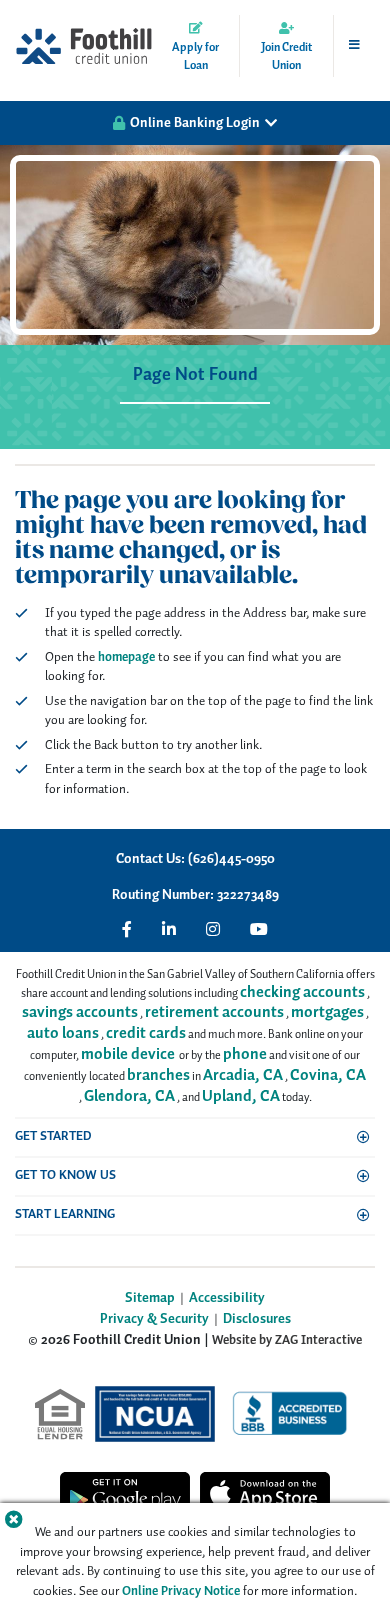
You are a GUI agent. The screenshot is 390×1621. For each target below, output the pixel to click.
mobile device (128, 1054)
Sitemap (150, 1298)
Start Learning (65, 1214)
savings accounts (80, 1012)
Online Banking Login (195, 123)
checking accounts (302, 992)
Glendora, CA (129, 1096)
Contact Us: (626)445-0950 (195, 859)
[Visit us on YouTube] (259, 929)
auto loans (63, 1033)
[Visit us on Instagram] (213, 929)
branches (158, 1075)
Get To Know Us (65, 1175)
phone (245, 1054)
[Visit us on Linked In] (169, 929)
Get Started (53, 1136)
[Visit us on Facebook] (127, 929)
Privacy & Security (154, 1319)
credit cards (146, 1033)
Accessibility (227, 1298)
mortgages (327, 1012)
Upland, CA (241, 1096)
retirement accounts (214, 1012)
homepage (126, 657)
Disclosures (257, 1319)
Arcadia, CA (243, 1075)
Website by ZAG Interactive (287, 1340)
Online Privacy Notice (181, 1591)
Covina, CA (328, 1075)
